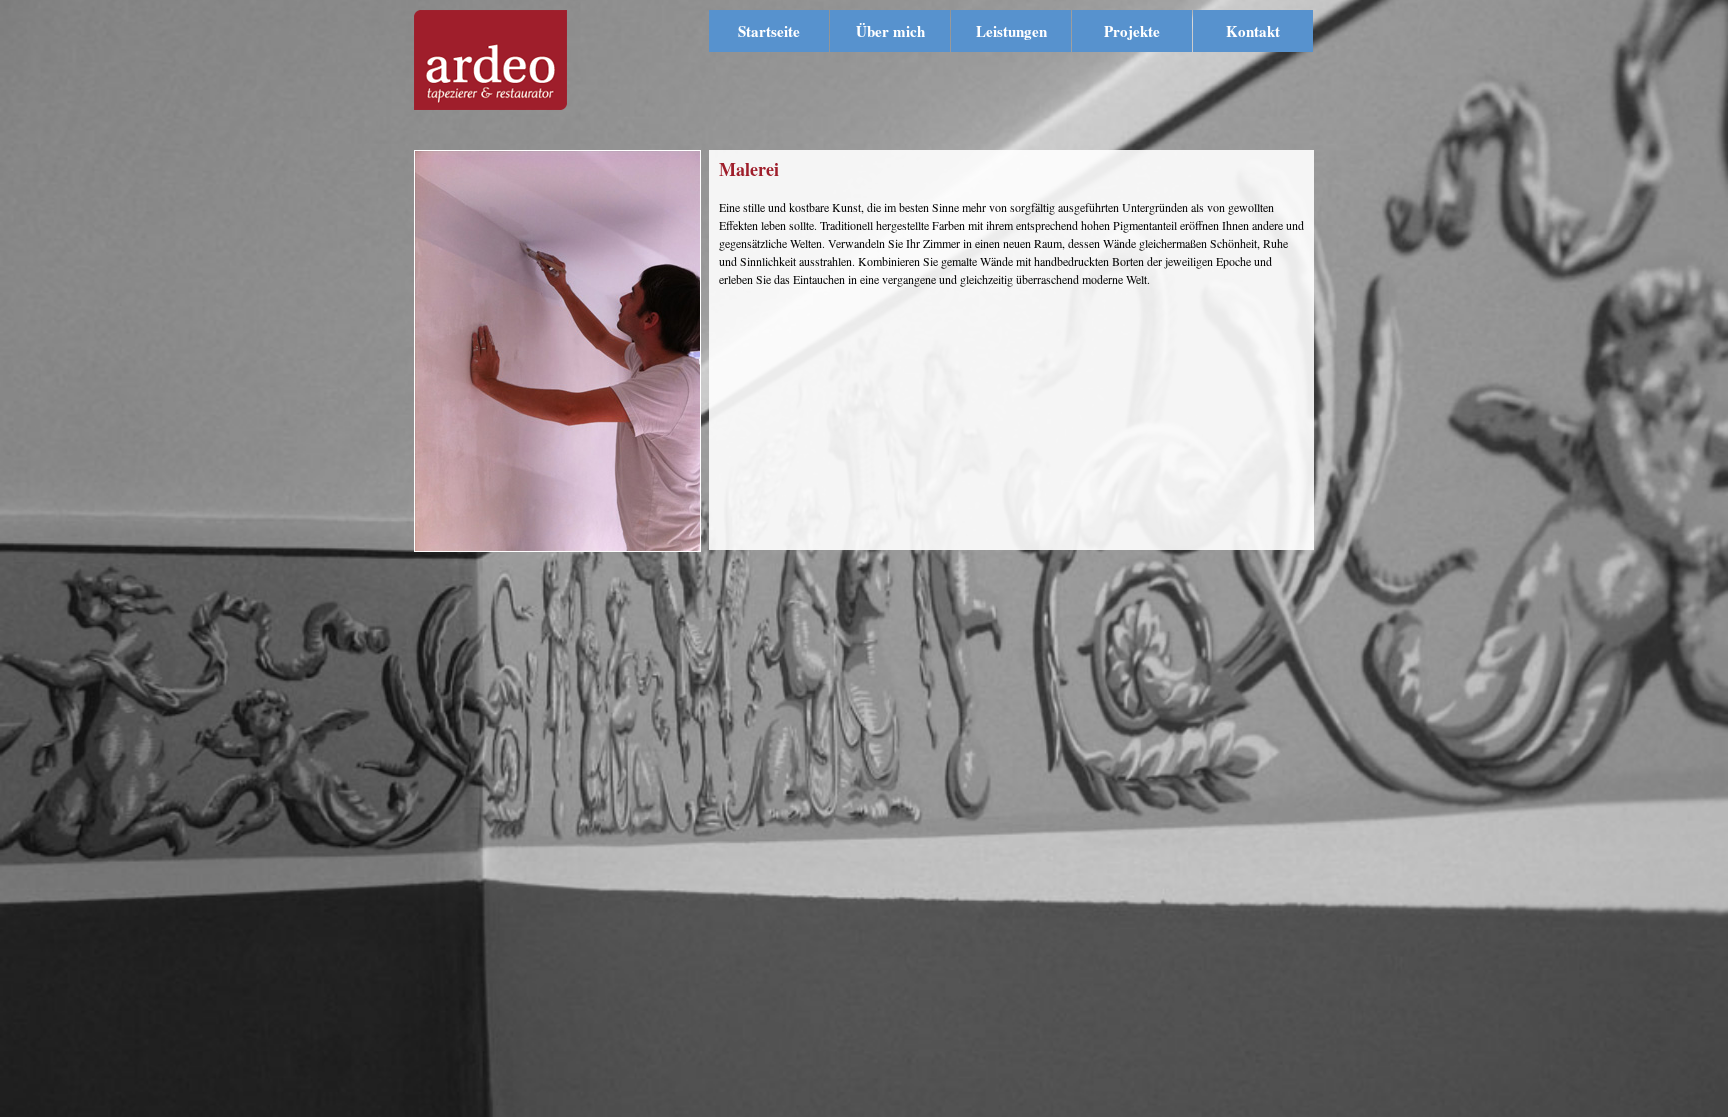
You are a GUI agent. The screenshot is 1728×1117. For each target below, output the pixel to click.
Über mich (890, 31)
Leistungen (1011, 31)
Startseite (769, 31)
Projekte (1132, 31)
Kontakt (1253, 31)
